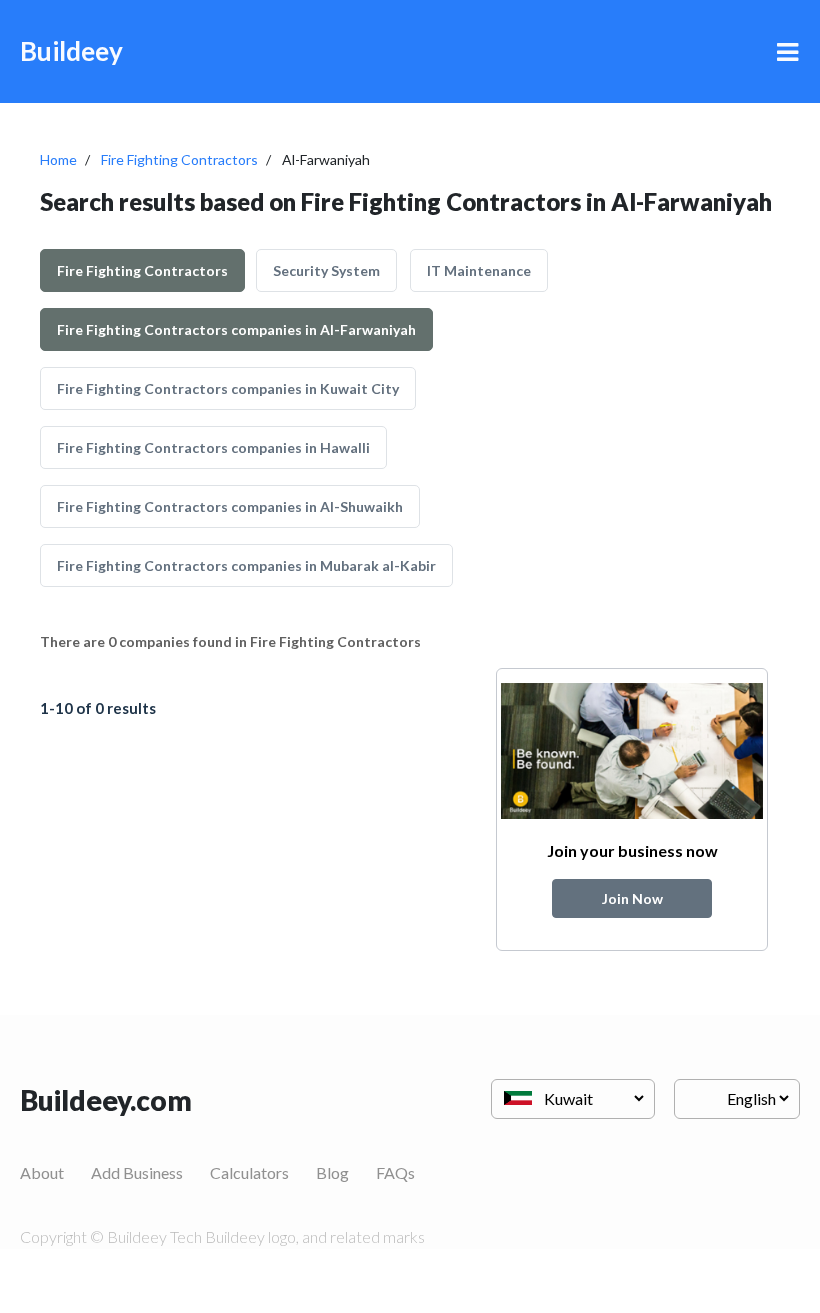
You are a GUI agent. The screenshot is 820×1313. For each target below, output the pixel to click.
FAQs (395, 1172)
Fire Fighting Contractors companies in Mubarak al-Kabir (246, 565)
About (42, 1172)
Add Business (137, 1172)
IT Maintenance (479, 270)
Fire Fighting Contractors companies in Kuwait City (228, 388)
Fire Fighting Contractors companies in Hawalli (213, 447)
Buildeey (71, 51)
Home (58, 159)
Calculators (249, 1172)
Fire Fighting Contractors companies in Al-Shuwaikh (230, 506)
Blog (332, 1172)
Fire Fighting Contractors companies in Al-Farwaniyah (236, 329)
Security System (326, 270)
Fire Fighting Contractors (179, 159)
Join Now (632, 898)
